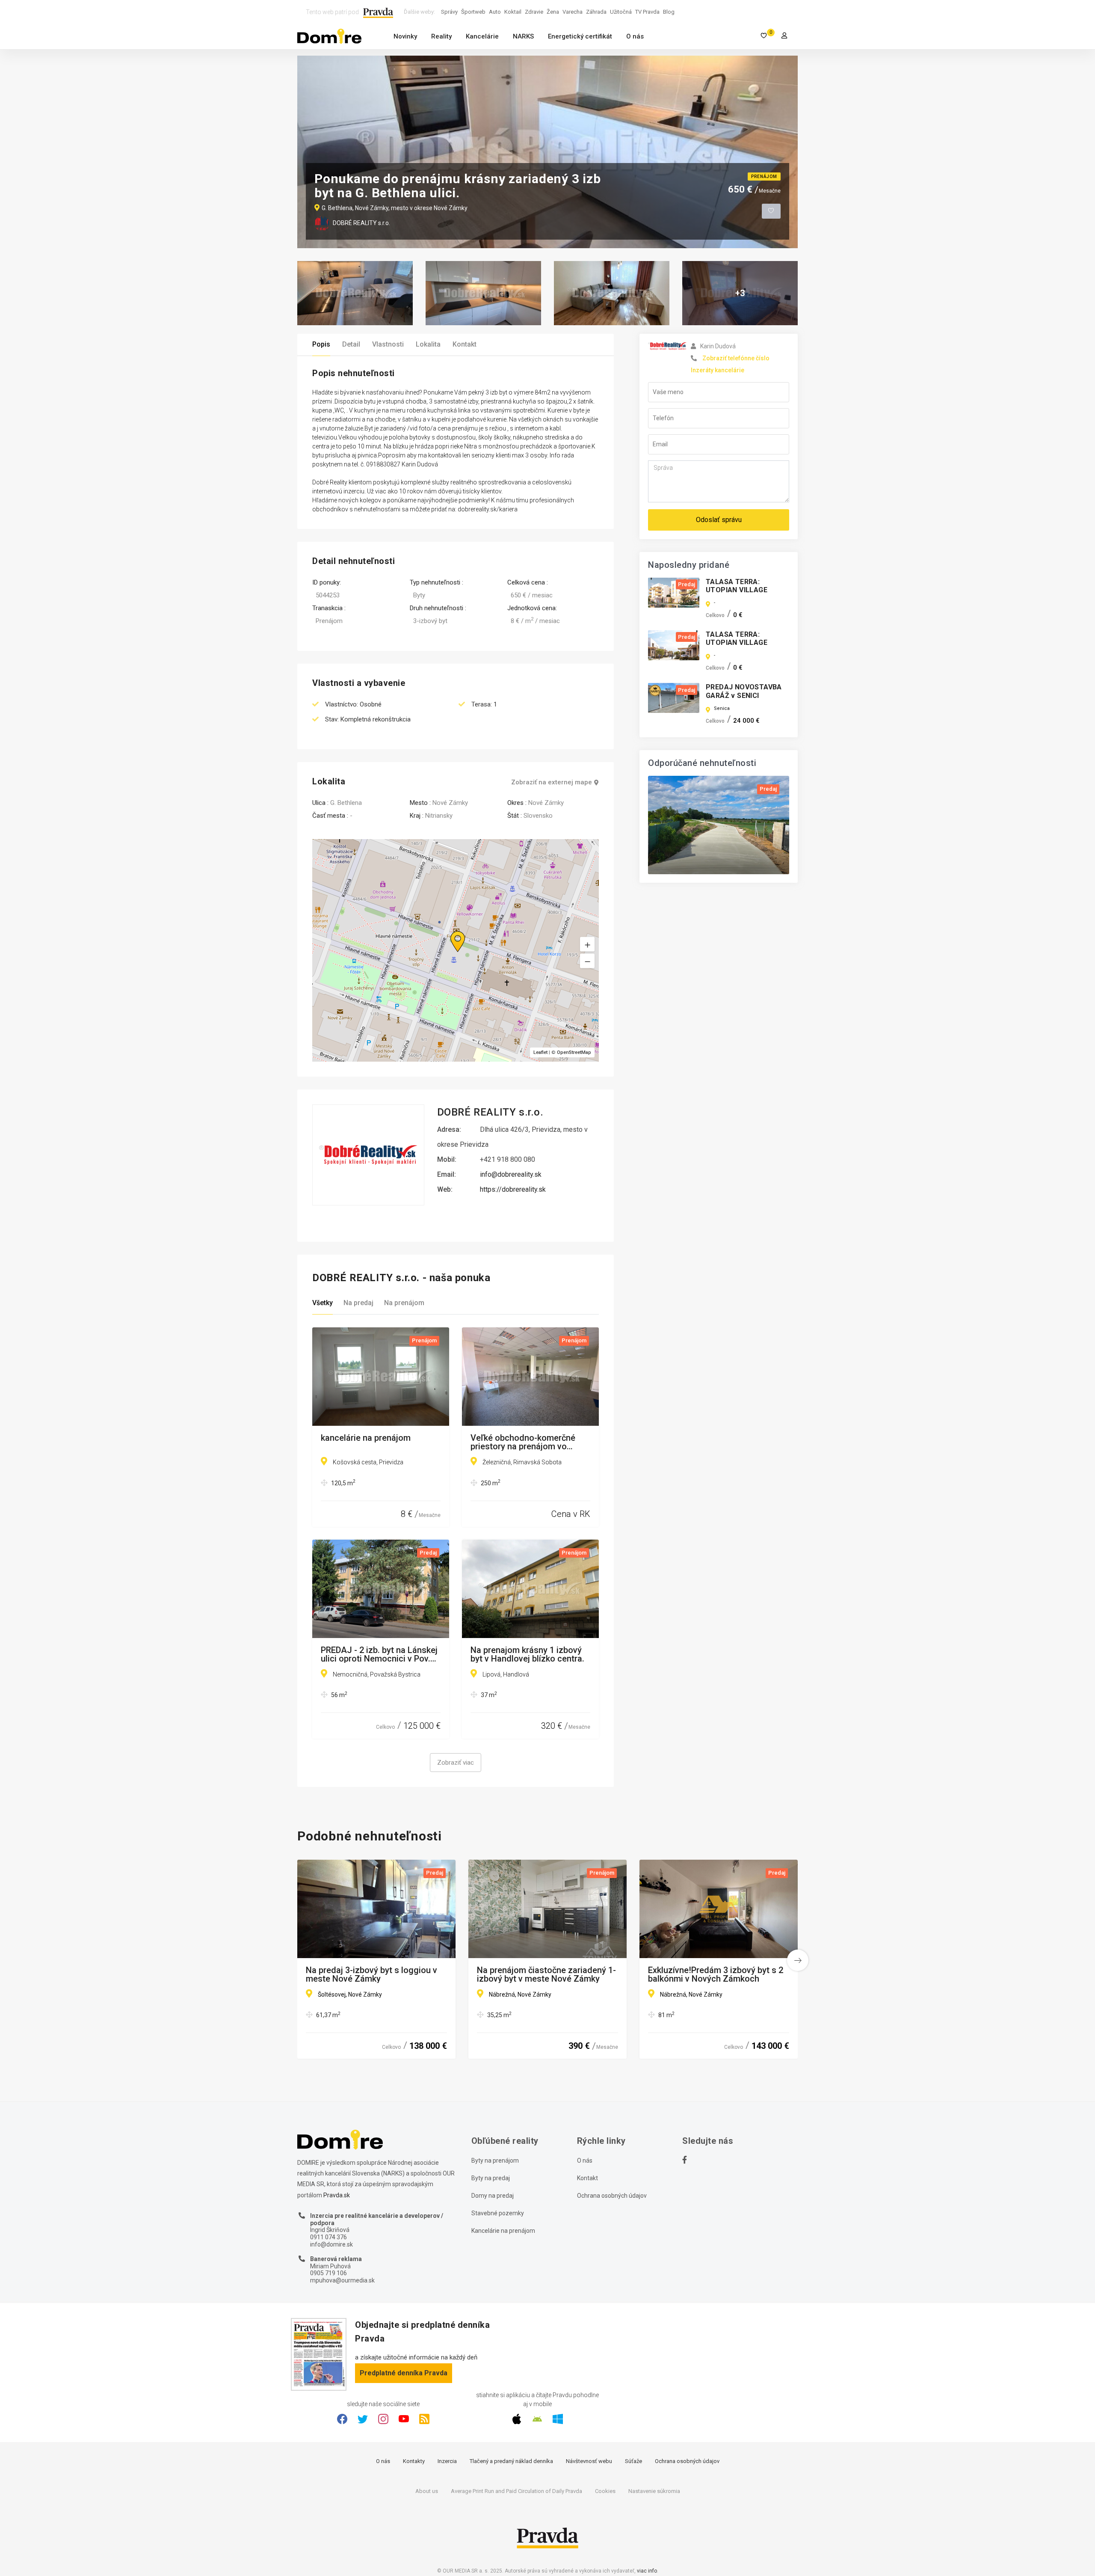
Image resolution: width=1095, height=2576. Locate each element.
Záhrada (596, 12)
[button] (587, 961)
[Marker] (450, 931)
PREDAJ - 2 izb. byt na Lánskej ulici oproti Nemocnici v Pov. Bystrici (379, 1654)
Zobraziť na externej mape (552, 782)
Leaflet (540, 1052)
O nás (635, 36)
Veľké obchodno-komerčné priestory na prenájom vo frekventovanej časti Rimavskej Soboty (523, 1442)
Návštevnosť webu (589, 2461)
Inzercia (447, 2461)
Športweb (473, 12)
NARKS (523, 36)
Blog (669, 12)
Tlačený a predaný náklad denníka (511, 2461)
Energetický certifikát (580, 36)
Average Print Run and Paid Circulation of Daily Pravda (516, 2491)
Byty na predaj (491, 2178)
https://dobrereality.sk (513, 1189)
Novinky (405, 36)
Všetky (323, 1303)
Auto (495, 12)
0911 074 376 (328, 2237)
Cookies (605, 2491)
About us (427, 2491)
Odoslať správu (719, 520)
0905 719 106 (328, 2273)
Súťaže (633, 2461)
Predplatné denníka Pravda (404, 2373)
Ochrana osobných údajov (612, 2196)
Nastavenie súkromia (654, 2491)
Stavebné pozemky (498, 2213)
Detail (351, 344)
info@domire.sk (331, 2244)
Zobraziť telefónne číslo (736, 358)
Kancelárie (482, 36)
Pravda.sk (337, 2195)
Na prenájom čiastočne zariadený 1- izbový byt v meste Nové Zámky (546, 1974)
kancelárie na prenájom (366, 1438)
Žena (553, 12)
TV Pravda (647, 12)
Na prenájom (404, 1303)
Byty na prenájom (495, 2161)
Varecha (573, 12)
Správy (449, 12)
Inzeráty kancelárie (718, 370)
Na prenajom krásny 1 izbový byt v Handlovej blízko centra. (527, 1654)
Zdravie (534, 12)
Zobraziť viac (456, 1763)
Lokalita (428, 344)
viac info (647, 2571)
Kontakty (414, 2461)
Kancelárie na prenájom (503, 2231)
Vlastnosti (388, 344)
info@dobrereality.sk (511, 1174)
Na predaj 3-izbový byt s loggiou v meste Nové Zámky (371, 1974)
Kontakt (465, 344)
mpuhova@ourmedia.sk (342, 2280)
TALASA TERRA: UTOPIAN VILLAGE (737, 586)
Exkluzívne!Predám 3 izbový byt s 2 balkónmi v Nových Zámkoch (716, 1974)
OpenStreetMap (574, 1052)
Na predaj (358, 1303)
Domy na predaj (493, 2196)
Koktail (513, 12)
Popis (321, 344)
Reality (441, 36)
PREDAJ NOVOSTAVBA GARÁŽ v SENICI (744, 691)
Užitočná (621, 12)
